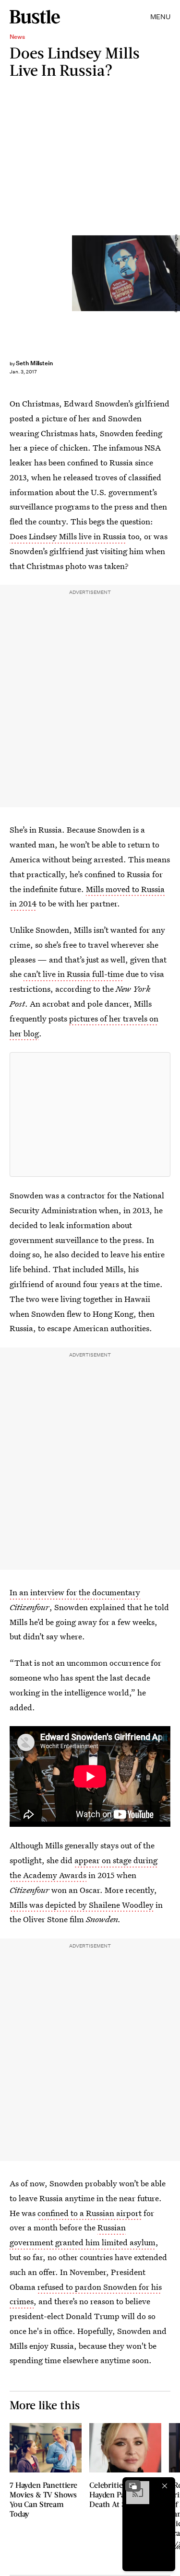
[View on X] (90, 1114)
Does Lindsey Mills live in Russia (68, 536)
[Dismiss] (165, 2486)
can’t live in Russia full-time (74, 974)
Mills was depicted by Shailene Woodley (82, 1905)
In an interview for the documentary (75, 1592)
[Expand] (133, 2486)
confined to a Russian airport (90, 2213)
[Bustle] (35, 17)
